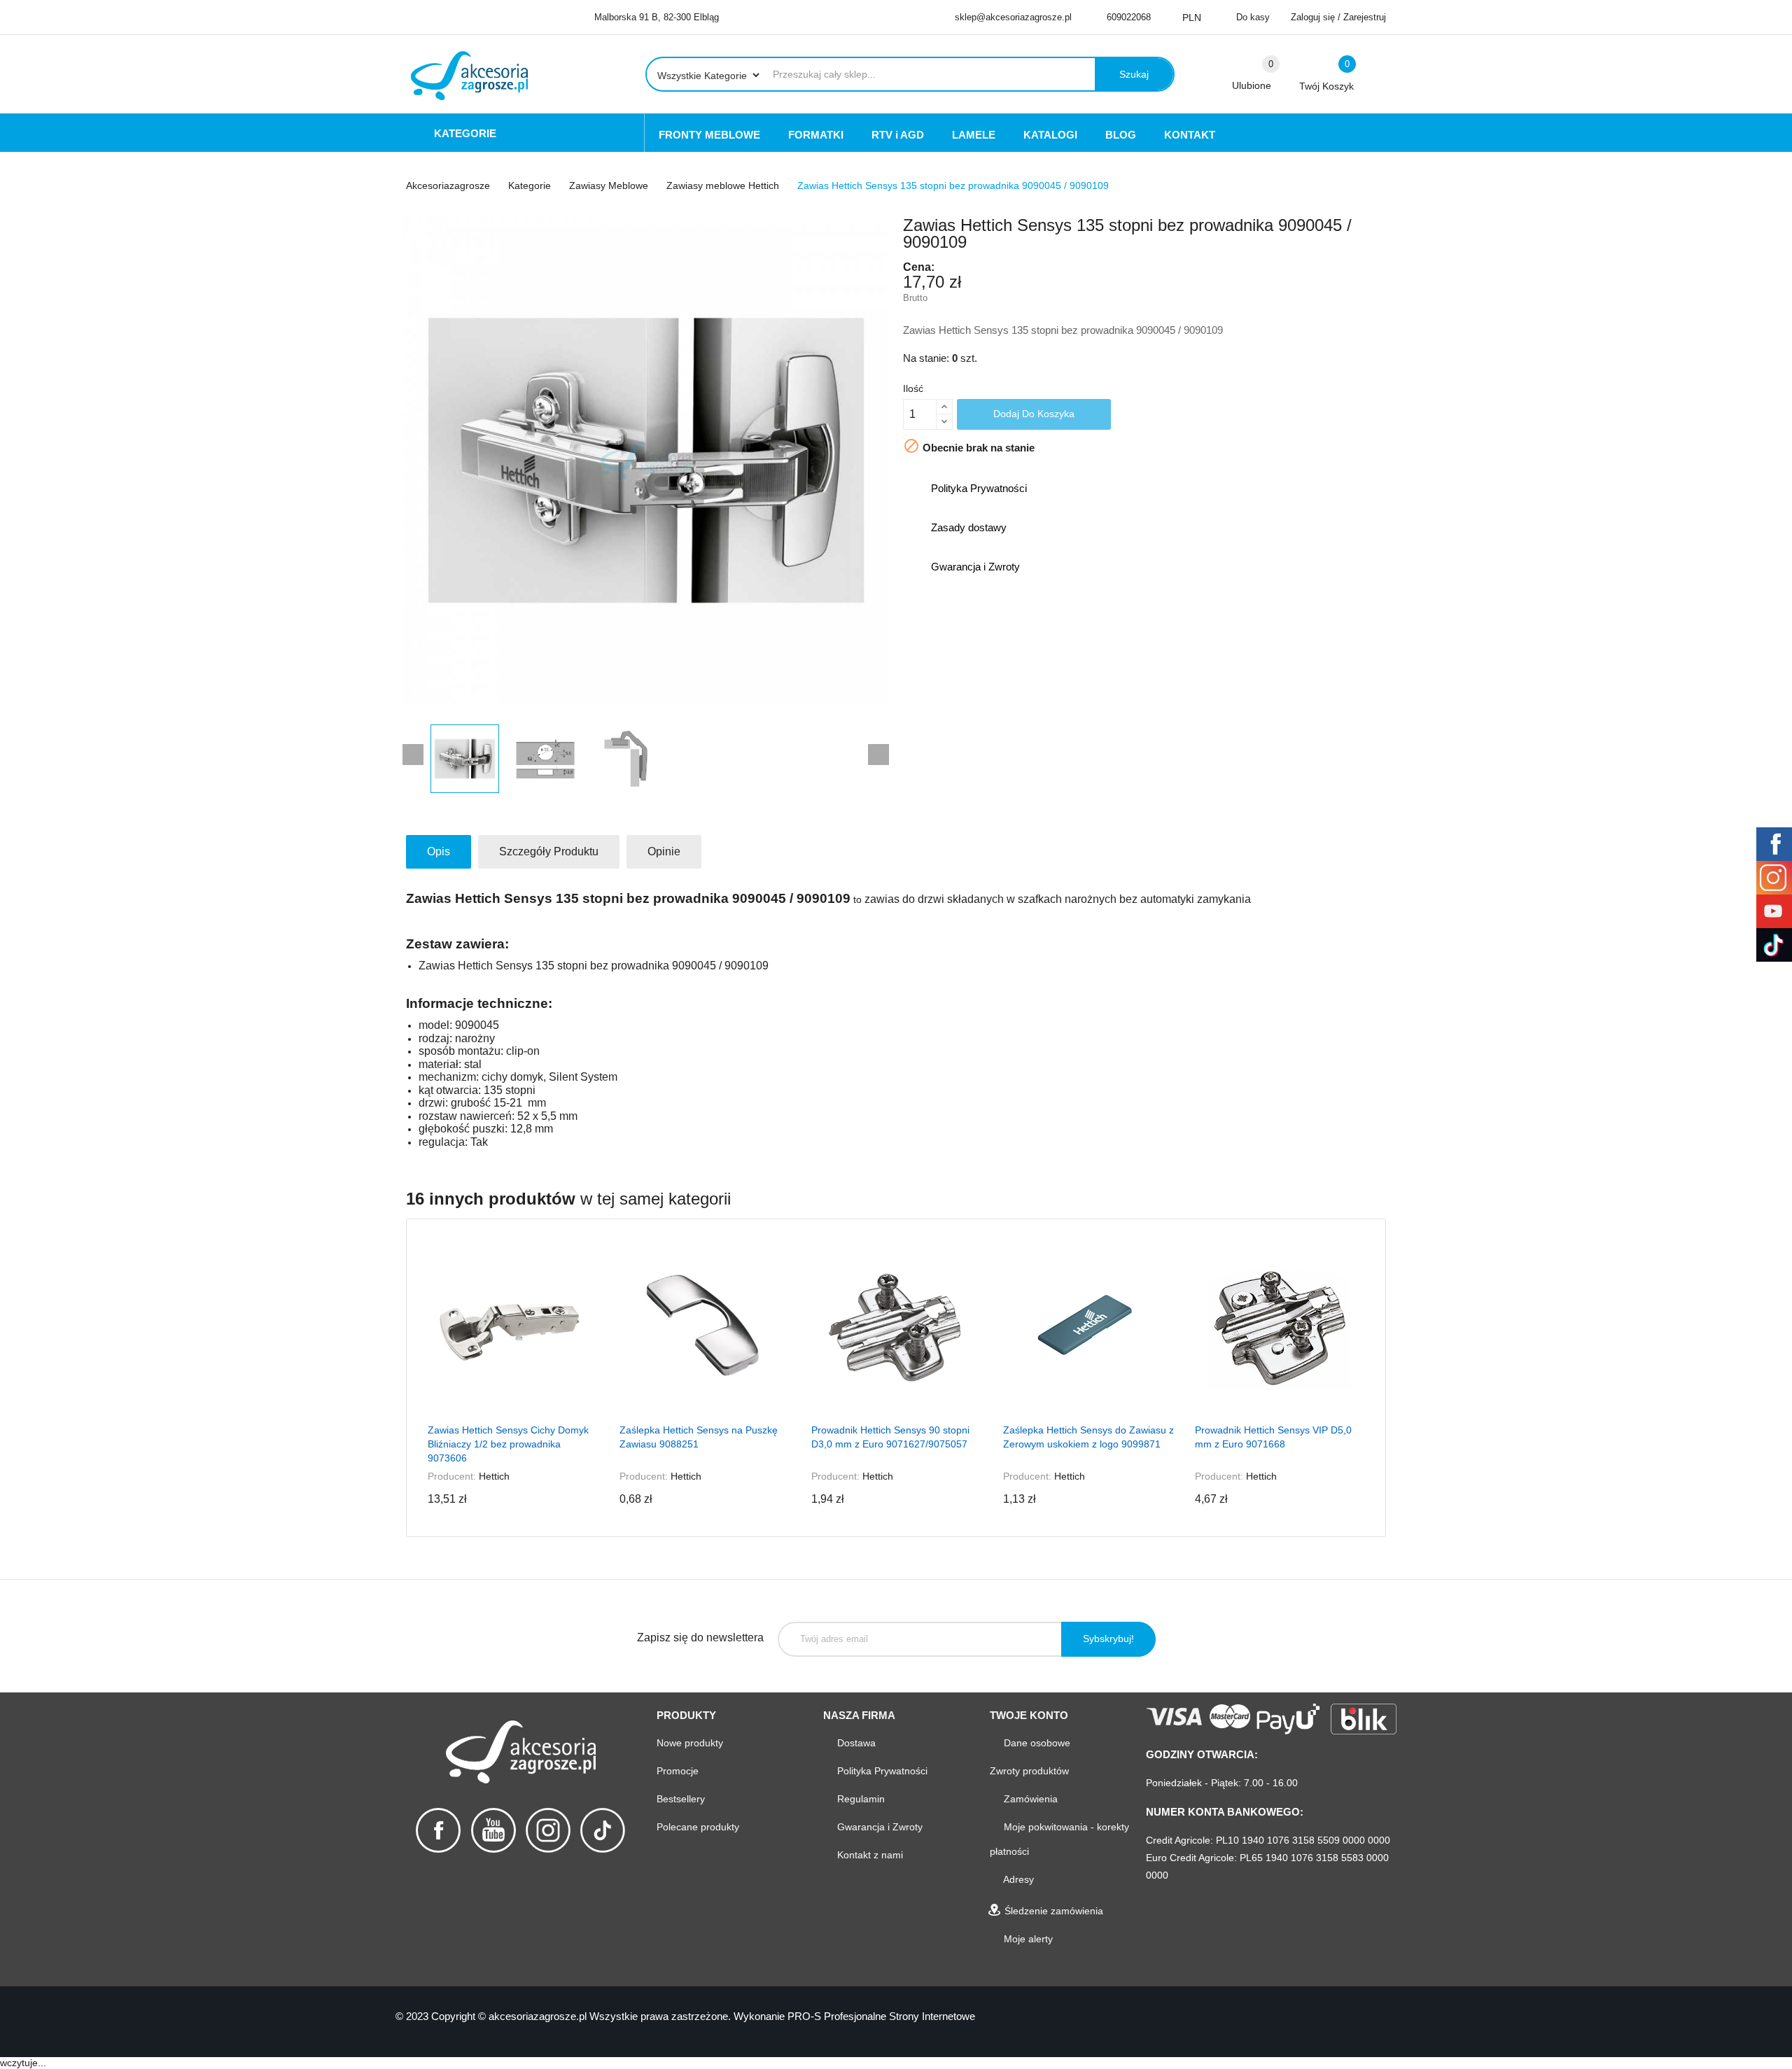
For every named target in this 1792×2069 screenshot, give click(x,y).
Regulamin (860, 1799)
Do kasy (1253, 17)
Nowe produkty (690, 1743)
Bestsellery (681, 1799)
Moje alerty (1027, 1939)
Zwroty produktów (1029, 1771)
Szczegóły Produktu (549, 851)
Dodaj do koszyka (1034, 414)
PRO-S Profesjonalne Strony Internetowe (881, 2016)
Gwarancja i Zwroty (878, 1827)
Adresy (1017, 1879)
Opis (439, 851)
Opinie (664, 851)
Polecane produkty (698, 1827)
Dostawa (855, 1743)
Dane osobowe (1036, 1743)
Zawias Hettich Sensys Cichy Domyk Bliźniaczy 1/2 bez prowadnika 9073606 (508, 1444)
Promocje (678, 1771)
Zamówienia (1029, 1799)
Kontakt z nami (869, 1855)
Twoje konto (1029, 1715)
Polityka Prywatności (881, 1771)
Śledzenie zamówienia (1052, 1911)
